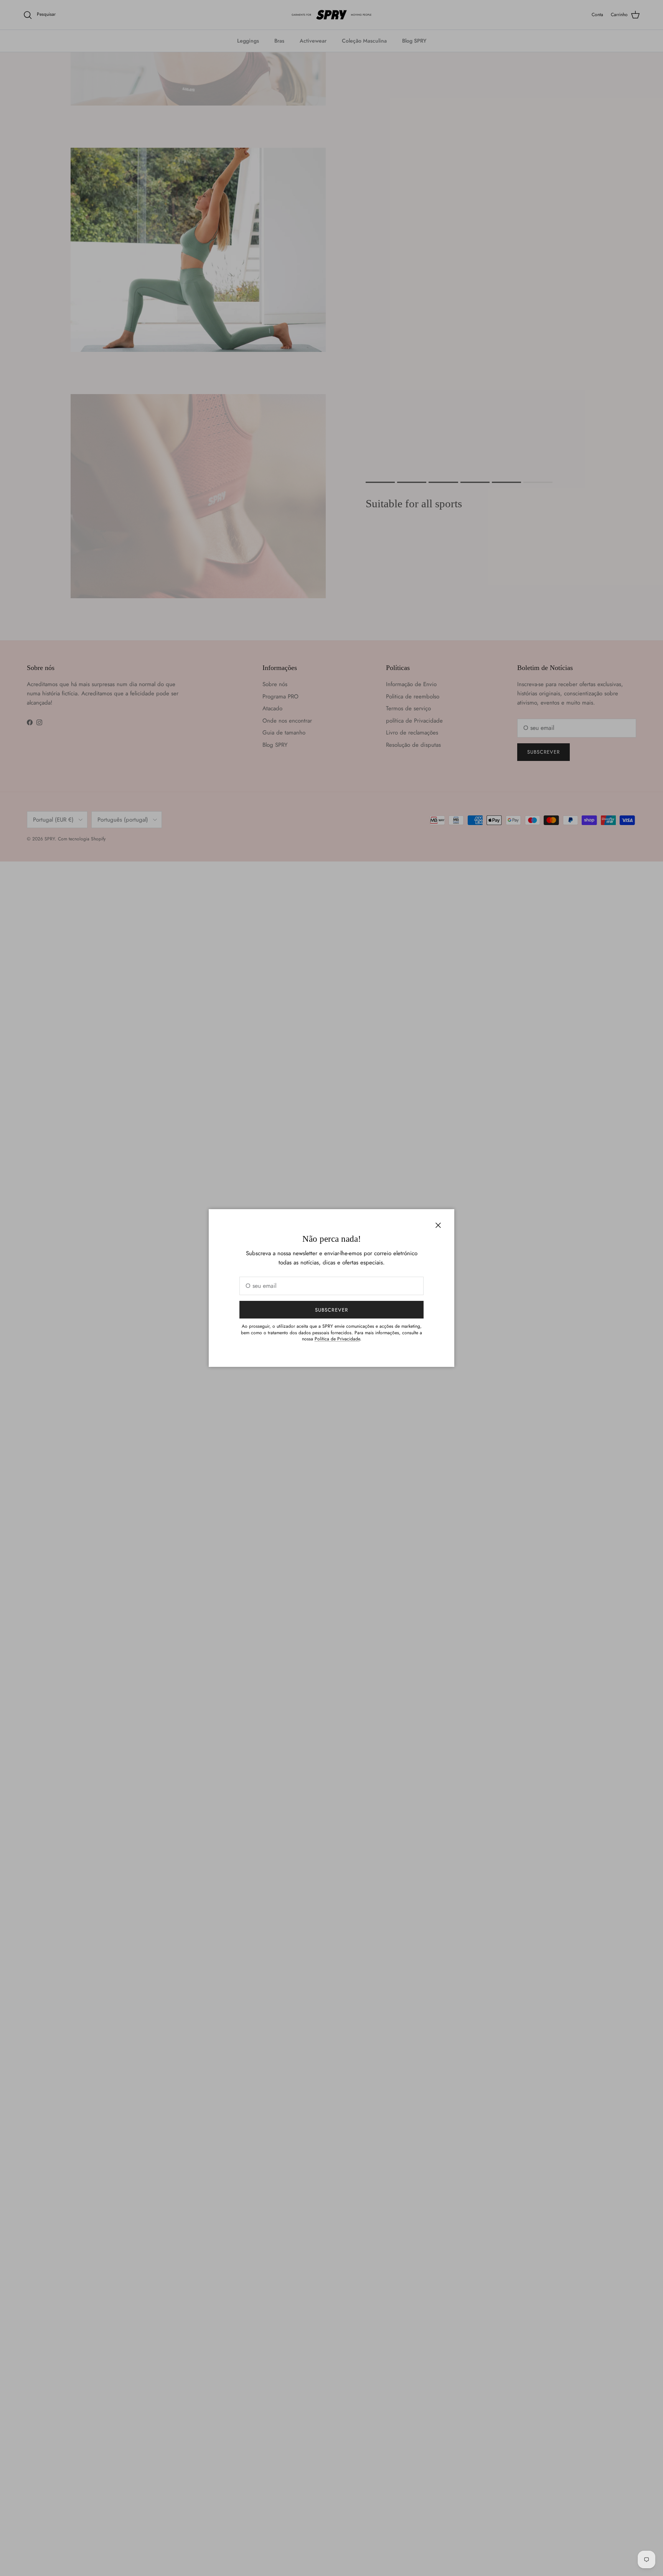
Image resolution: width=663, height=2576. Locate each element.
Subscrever (331, 1310)
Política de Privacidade (337, 1339)
